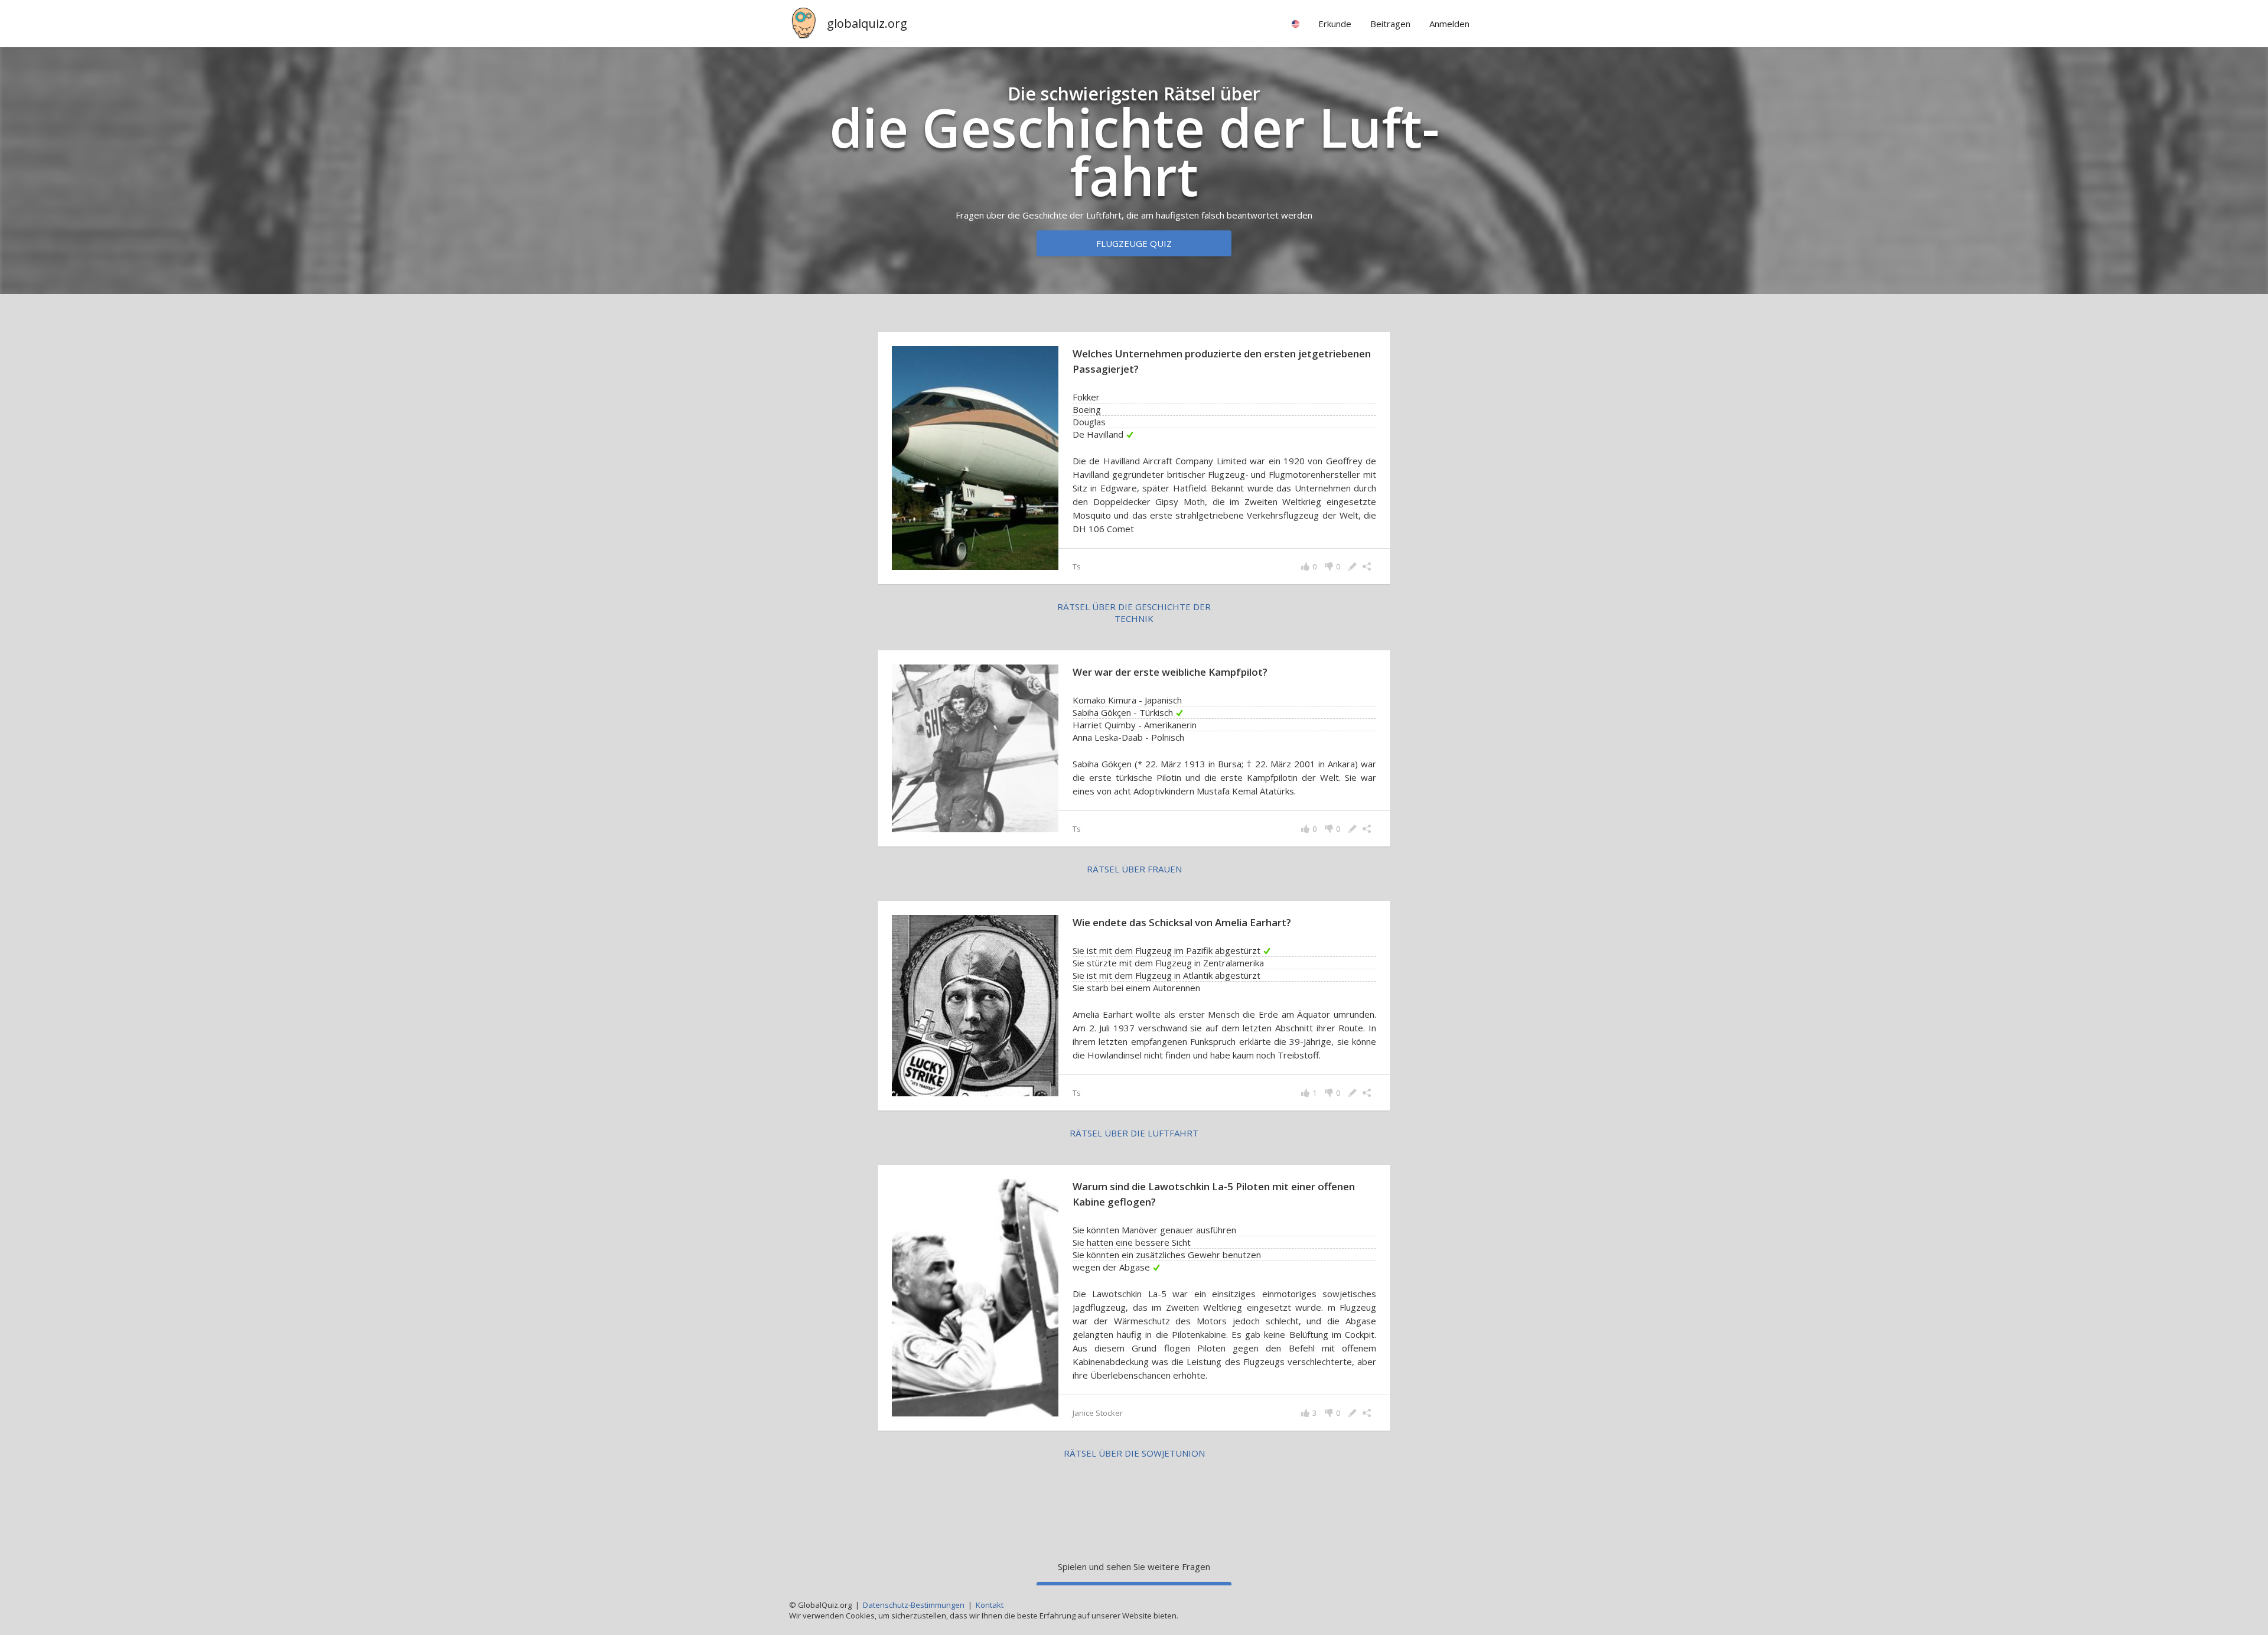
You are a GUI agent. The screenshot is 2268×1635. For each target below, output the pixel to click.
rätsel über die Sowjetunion (1134, 1453)
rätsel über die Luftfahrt (1134, 1133)
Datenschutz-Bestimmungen (914, 1605)
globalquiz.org (867, 23)
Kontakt (990, 1605)
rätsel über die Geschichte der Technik (1134, 613)
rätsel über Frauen (1134, 869)
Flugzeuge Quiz (1134, 243)
